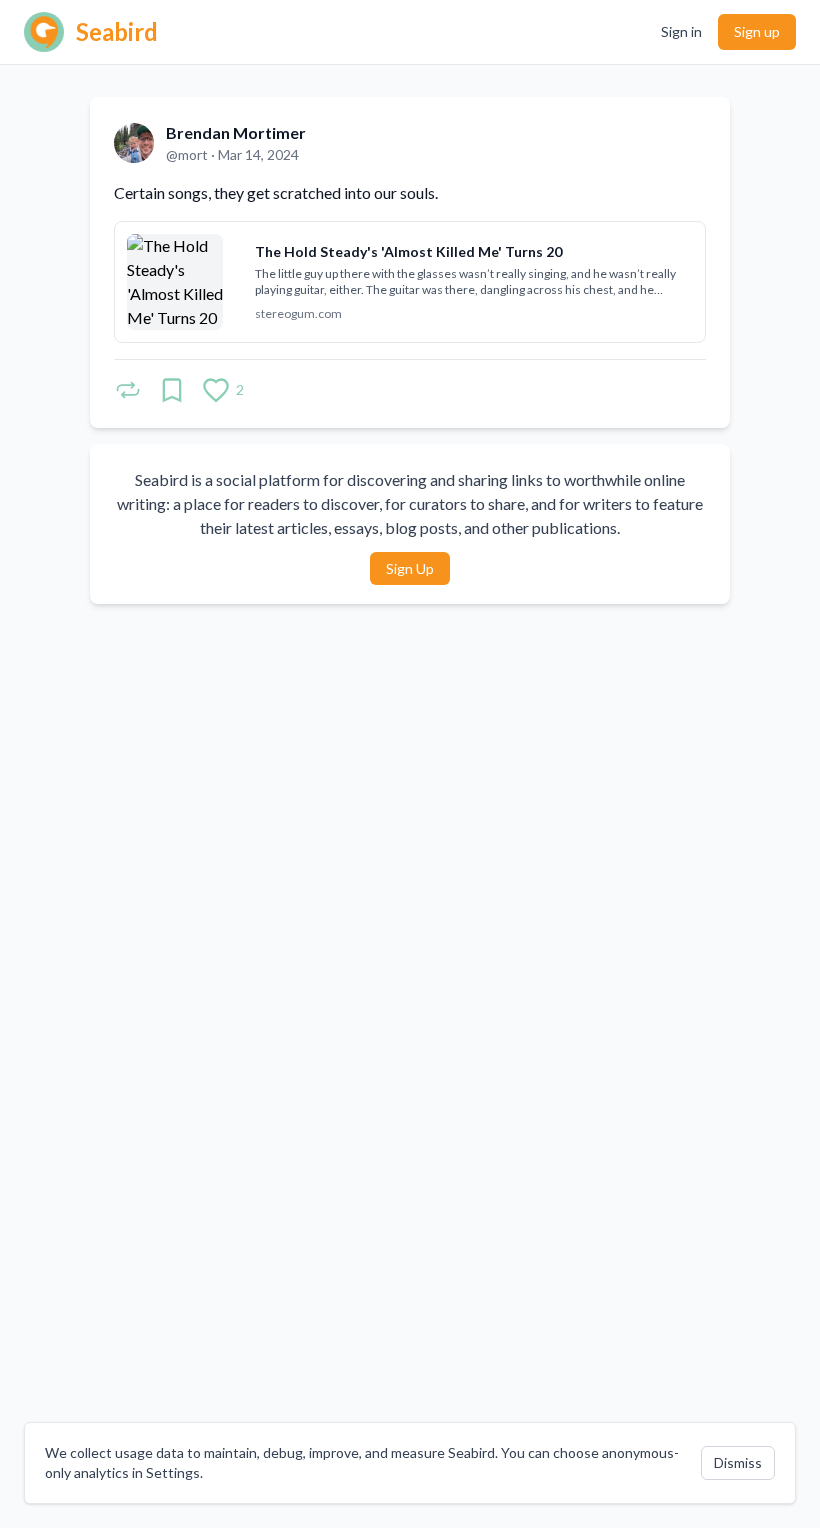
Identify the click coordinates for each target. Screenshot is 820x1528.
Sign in (681, 31)
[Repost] (128, 390)
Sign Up (410, 568)
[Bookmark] (172, 390)
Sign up (757, 31)
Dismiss (738, 1462)
